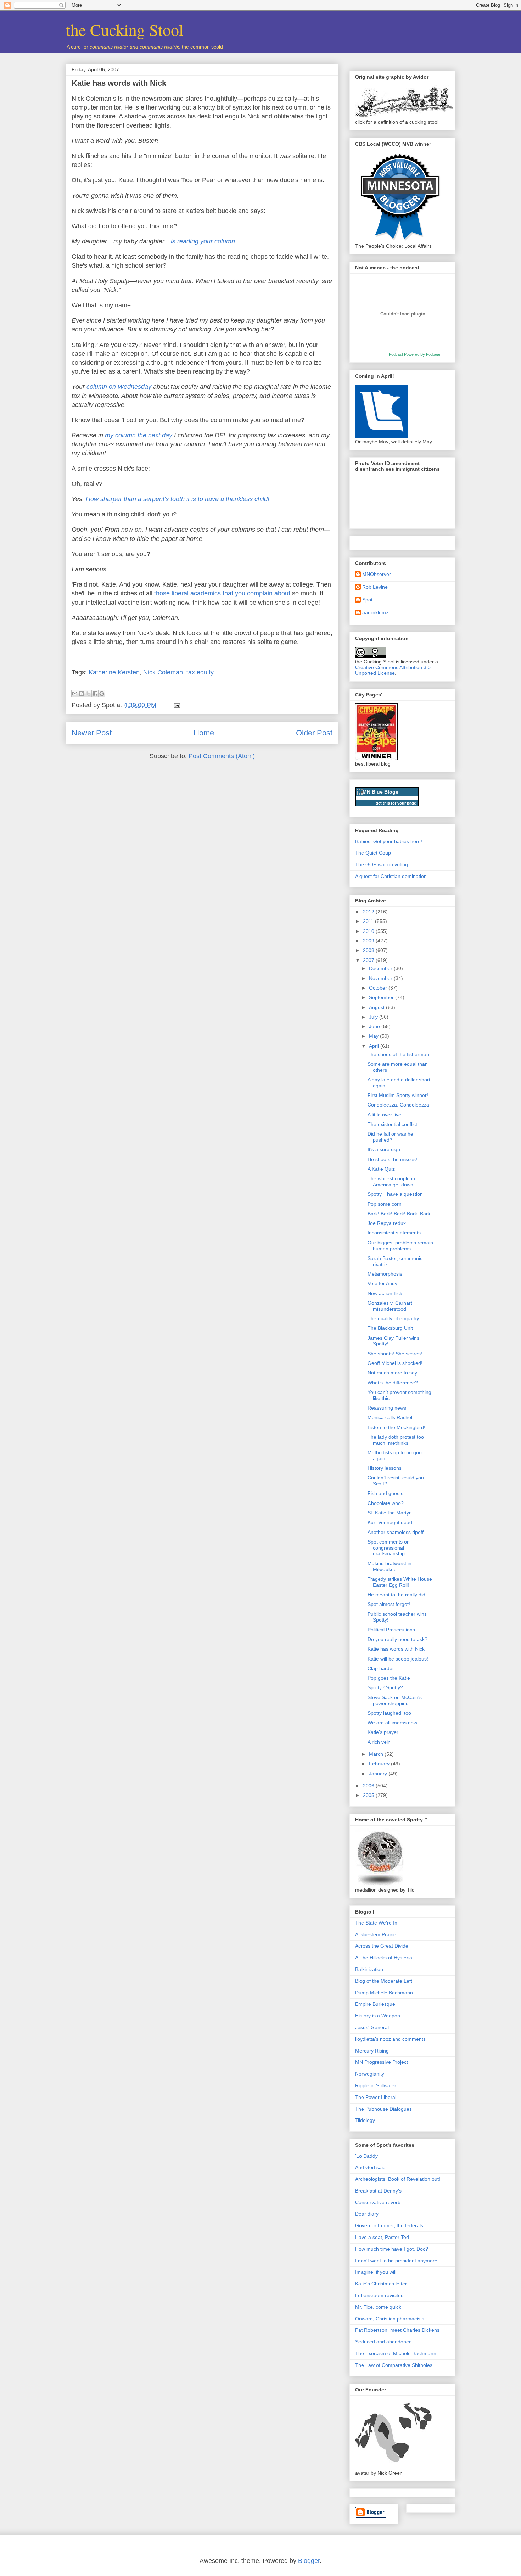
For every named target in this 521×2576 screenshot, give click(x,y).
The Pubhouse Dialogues (383, 2109)
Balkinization (369, 1969)
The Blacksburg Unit (390, 1328)
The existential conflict (392, 1124)
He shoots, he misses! (392, 1159)
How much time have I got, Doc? (392, 2249)
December (381, 968)
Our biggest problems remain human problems (400, 1246)
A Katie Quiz (381, 1169)
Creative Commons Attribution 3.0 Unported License (393, 670)
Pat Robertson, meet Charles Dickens (397, 2330)
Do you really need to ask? (397, 1639)
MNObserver (377, 574)
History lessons (385, 1468)
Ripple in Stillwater (376, 2085)
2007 (369, 960)
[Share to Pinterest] (102, 694)
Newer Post (92, 733)
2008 (369, 950)
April (375, 1046)
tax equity (200, 672)
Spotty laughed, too (389, 1713)
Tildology (365, 2120)
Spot (367, 600)
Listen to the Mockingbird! (396, 1427)
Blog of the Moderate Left (384, 1981)
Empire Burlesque (375, 2004)
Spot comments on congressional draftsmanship (389, 1548)
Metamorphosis (385, 1274)
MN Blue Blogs (380, 792)
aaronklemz (375, 612)
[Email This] (75, 694)
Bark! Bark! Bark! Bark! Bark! (400, 1214)
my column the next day (139, 435)
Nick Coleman (163, 672)
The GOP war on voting (382, 864)
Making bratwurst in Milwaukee (390, 1566)
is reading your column (203, 241)
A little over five (384, 1115)
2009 (369, 941)
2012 (369, 912)
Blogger (309, 2561)
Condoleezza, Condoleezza (398, 1105)
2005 (369, 1795)
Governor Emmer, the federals (389, 2225)
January (379, 1774)
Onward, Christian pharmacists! (390, 2319)
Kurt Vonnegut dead (390, 1522)
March (377, 1754)
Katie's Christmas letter (381, 2284)
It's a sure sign (384, 1149)
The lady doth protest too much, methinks (396, 1440)
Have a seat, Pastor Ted (382, 2237)
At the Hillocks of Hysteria (384, 1958)
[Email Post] (176, 705)
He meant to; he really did (396, 1595)
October (379, 988)
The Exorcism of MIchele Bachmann (396, 2353)
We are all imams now (392, 1723)
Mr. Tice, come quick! (379, 2307)
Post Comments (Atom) (222, 756)
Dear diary (367, 2214)
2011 (369, 921)
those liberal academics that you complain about (222, 593)
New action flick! (386, 1293)
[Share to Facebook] (95, 694)
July (374, 1017)
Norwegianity (370, 2074)
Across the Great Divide (382, 1946)
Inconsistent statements (394, 1233)
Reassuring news (387, 1408)
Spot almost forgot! (389, 1604)
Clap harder (381, 1668)
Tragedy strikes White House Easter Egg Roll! (400, 1582)
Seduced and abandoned (383, 2342)
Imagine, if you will (376, 2272)
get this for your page (396, 803)
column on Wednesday (119, 387)
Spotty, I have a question (395, 1194)
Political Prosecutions (391, 1630)
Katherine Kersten (114, 672)
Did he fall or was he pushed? (390, 1137)
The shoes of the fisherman (398, 1054)
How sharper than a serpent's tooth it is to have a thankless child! (178, 499)
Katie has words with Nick (119, 83)
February (380, 1764)
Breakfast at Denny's (378, 2191)
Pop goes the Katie (389, 1678)
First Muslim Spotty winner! (398, 1095)
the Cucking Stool (125, 29)
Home (204, 733)
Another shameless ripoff (396, 1532)
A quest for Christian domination (391, 876)
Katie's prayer (383, 1732)
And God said (370, 2167)
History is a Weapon (378, 2016)
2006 (369, 1786)
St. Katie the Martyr (389, 1513)
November (381, 978)
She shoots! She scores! (395, 1354)
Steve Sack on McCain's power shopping (395, 1700)
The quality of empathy (393, 1318)
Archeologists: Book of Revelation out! (398, 2179)
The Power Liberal (376, 2097)
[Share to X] (88, 694)
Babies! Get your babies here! (389, 841)
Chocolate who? (386, 1503)
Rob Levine (375, 587)
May (374, 1036)
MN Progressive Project (382, 2062)
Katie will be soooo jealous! (398, 1659)
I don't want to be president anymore (396, 2261)
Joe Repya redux (387, 1223)
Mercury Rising (372, 2051)
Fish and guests (385, 1493)
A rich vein (379, 1742)
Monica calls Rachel (390, 1417)
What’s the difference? (393, 1383)
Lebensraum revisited (379, 2295)
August (377, 1007)
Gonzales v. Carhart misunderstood (390, 1306)
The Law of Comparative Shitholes (394, 2365)
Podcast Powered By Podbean (415, 354)
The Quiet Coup (373, 853)
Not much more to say (392, 1373)
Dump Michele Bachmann (384, 1993)
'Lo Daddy (366, 2156)
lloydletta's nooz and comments (390, 2039)
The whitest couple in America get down (391, 1181)
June (375, 1026)
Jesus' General (372, 2027)
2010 (369, 931)
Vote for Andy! (383, 1283)
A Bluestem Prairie (376, 1934)
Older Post (314, 733)
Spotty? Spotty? (385, 1687)
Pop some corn (385, 1204)
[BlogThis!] (82, 694)
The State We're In (376, 1923)
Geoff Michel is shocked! (395, 1363)
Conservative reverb (378, 2202)
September (382, 997)
